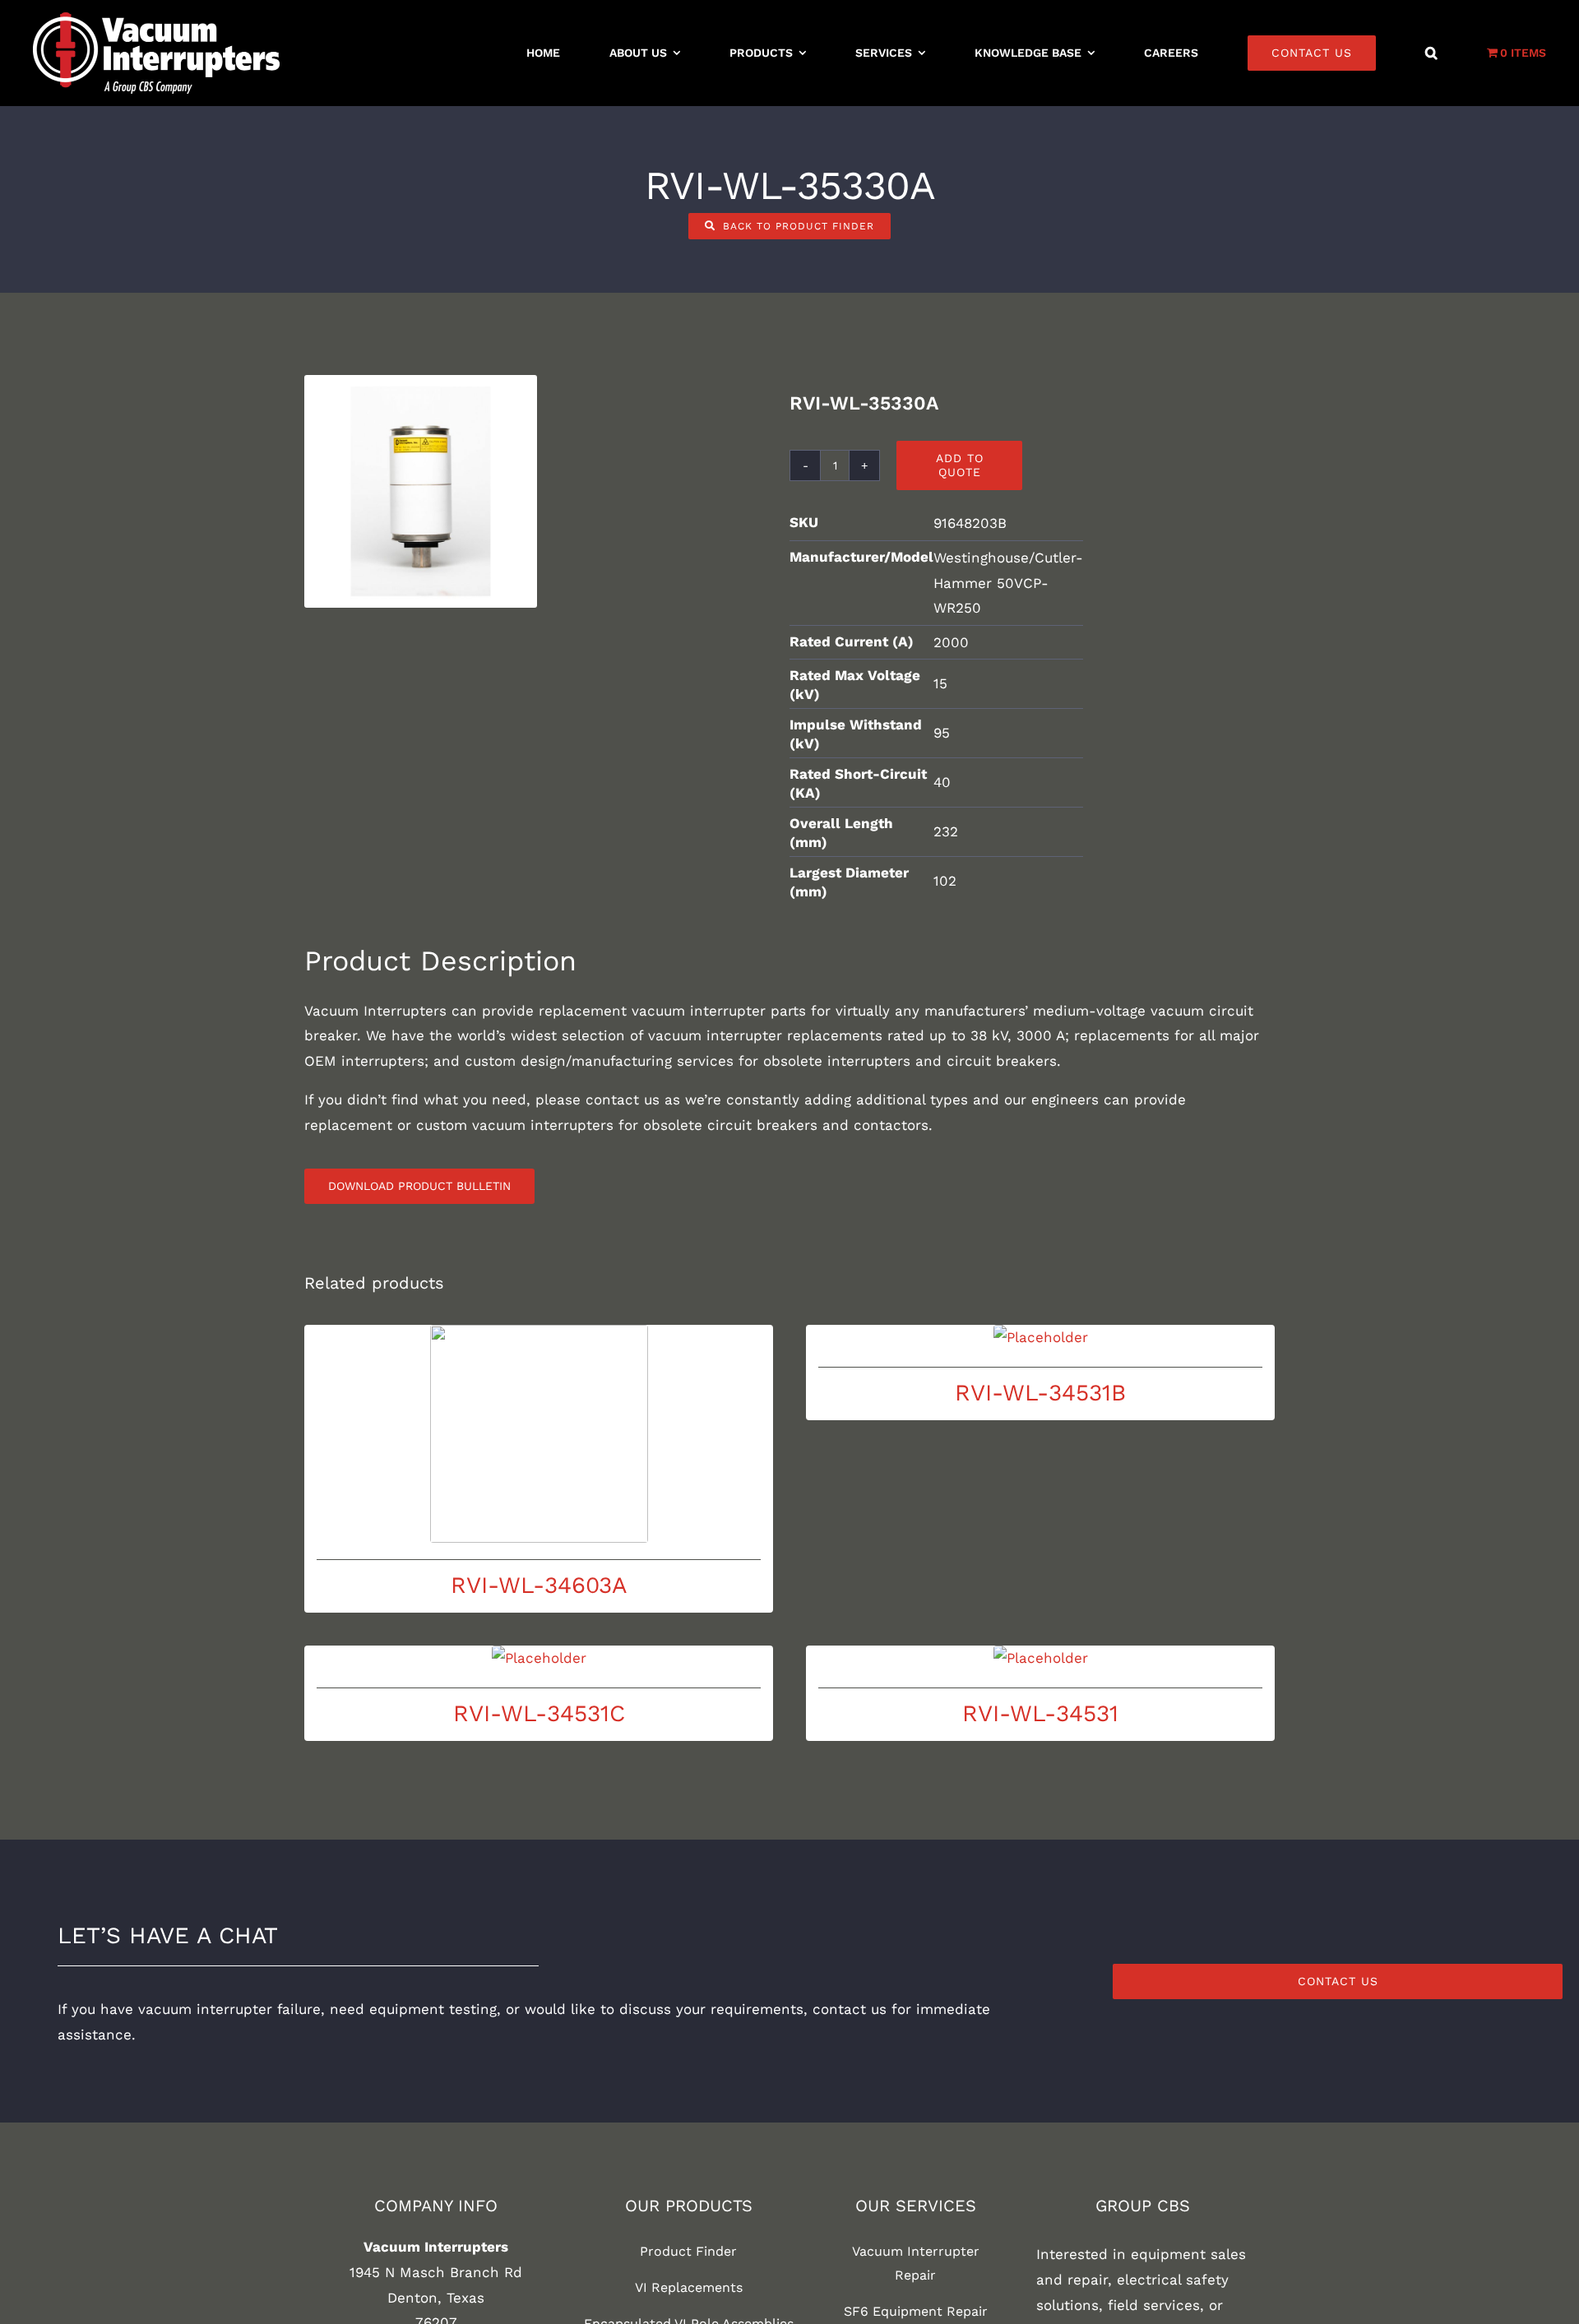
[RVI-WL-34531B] (1040, 1338)
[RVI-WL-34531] (1040, 1658)
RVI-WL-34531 (1040, 1713)
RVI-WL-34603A (539, 1585)
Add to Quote (960, 465)
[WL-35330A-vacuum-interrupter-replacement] (421, 491)
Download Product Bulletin (419, 1186)
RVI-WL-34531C (539, 1713)
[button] (1431, 53)
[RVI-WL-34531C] (539, 1658)
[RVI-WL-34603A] (539, 1434)
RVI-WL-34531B (1040, 1393)
